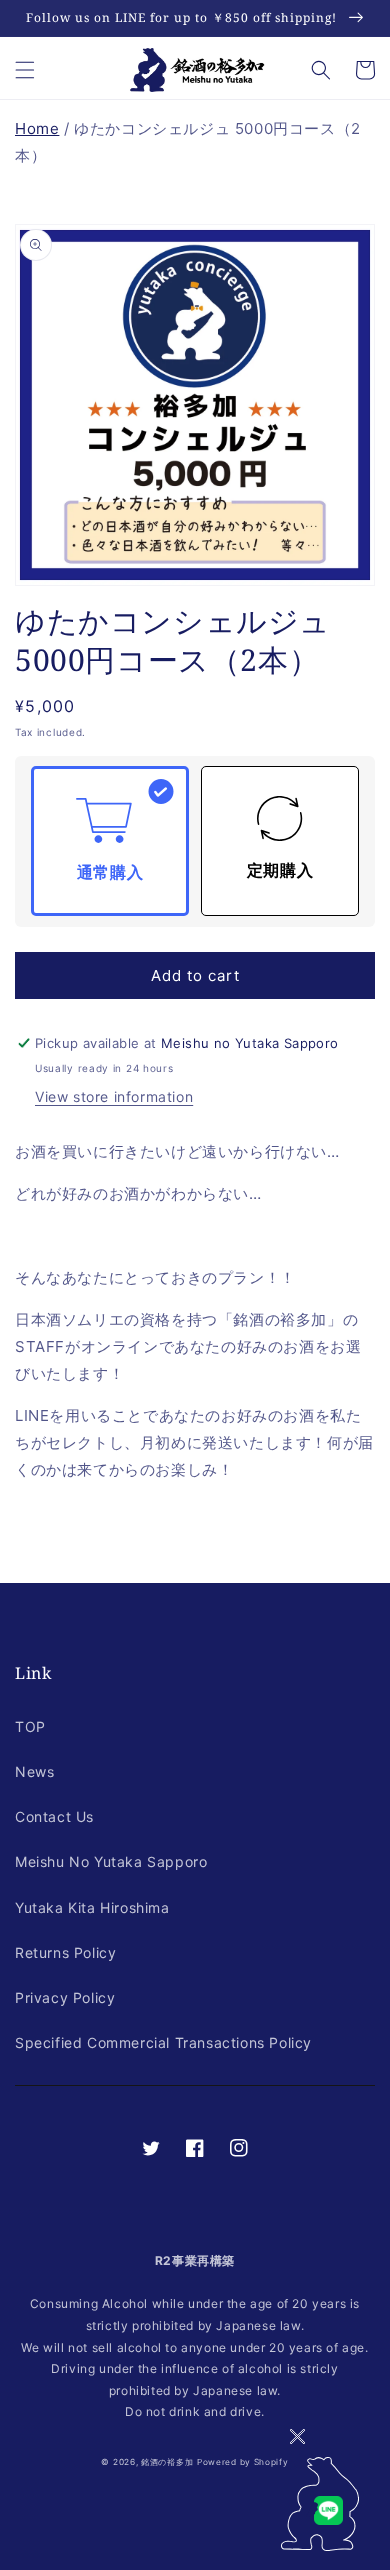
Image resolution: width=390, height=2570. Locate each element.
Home (37, 128)
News (34, 1771)
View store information (114, 1096)
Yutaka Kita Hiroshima (92, 1907)
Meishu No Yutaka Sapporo (111, 1861)
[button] (25, 70)
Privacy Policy (65, 1997)
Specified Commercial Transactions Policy (163, 2042)
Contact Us (54, 1816)
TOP (30, 1726)
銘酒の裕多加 (167, 2462)
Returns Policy (65, 1952)
